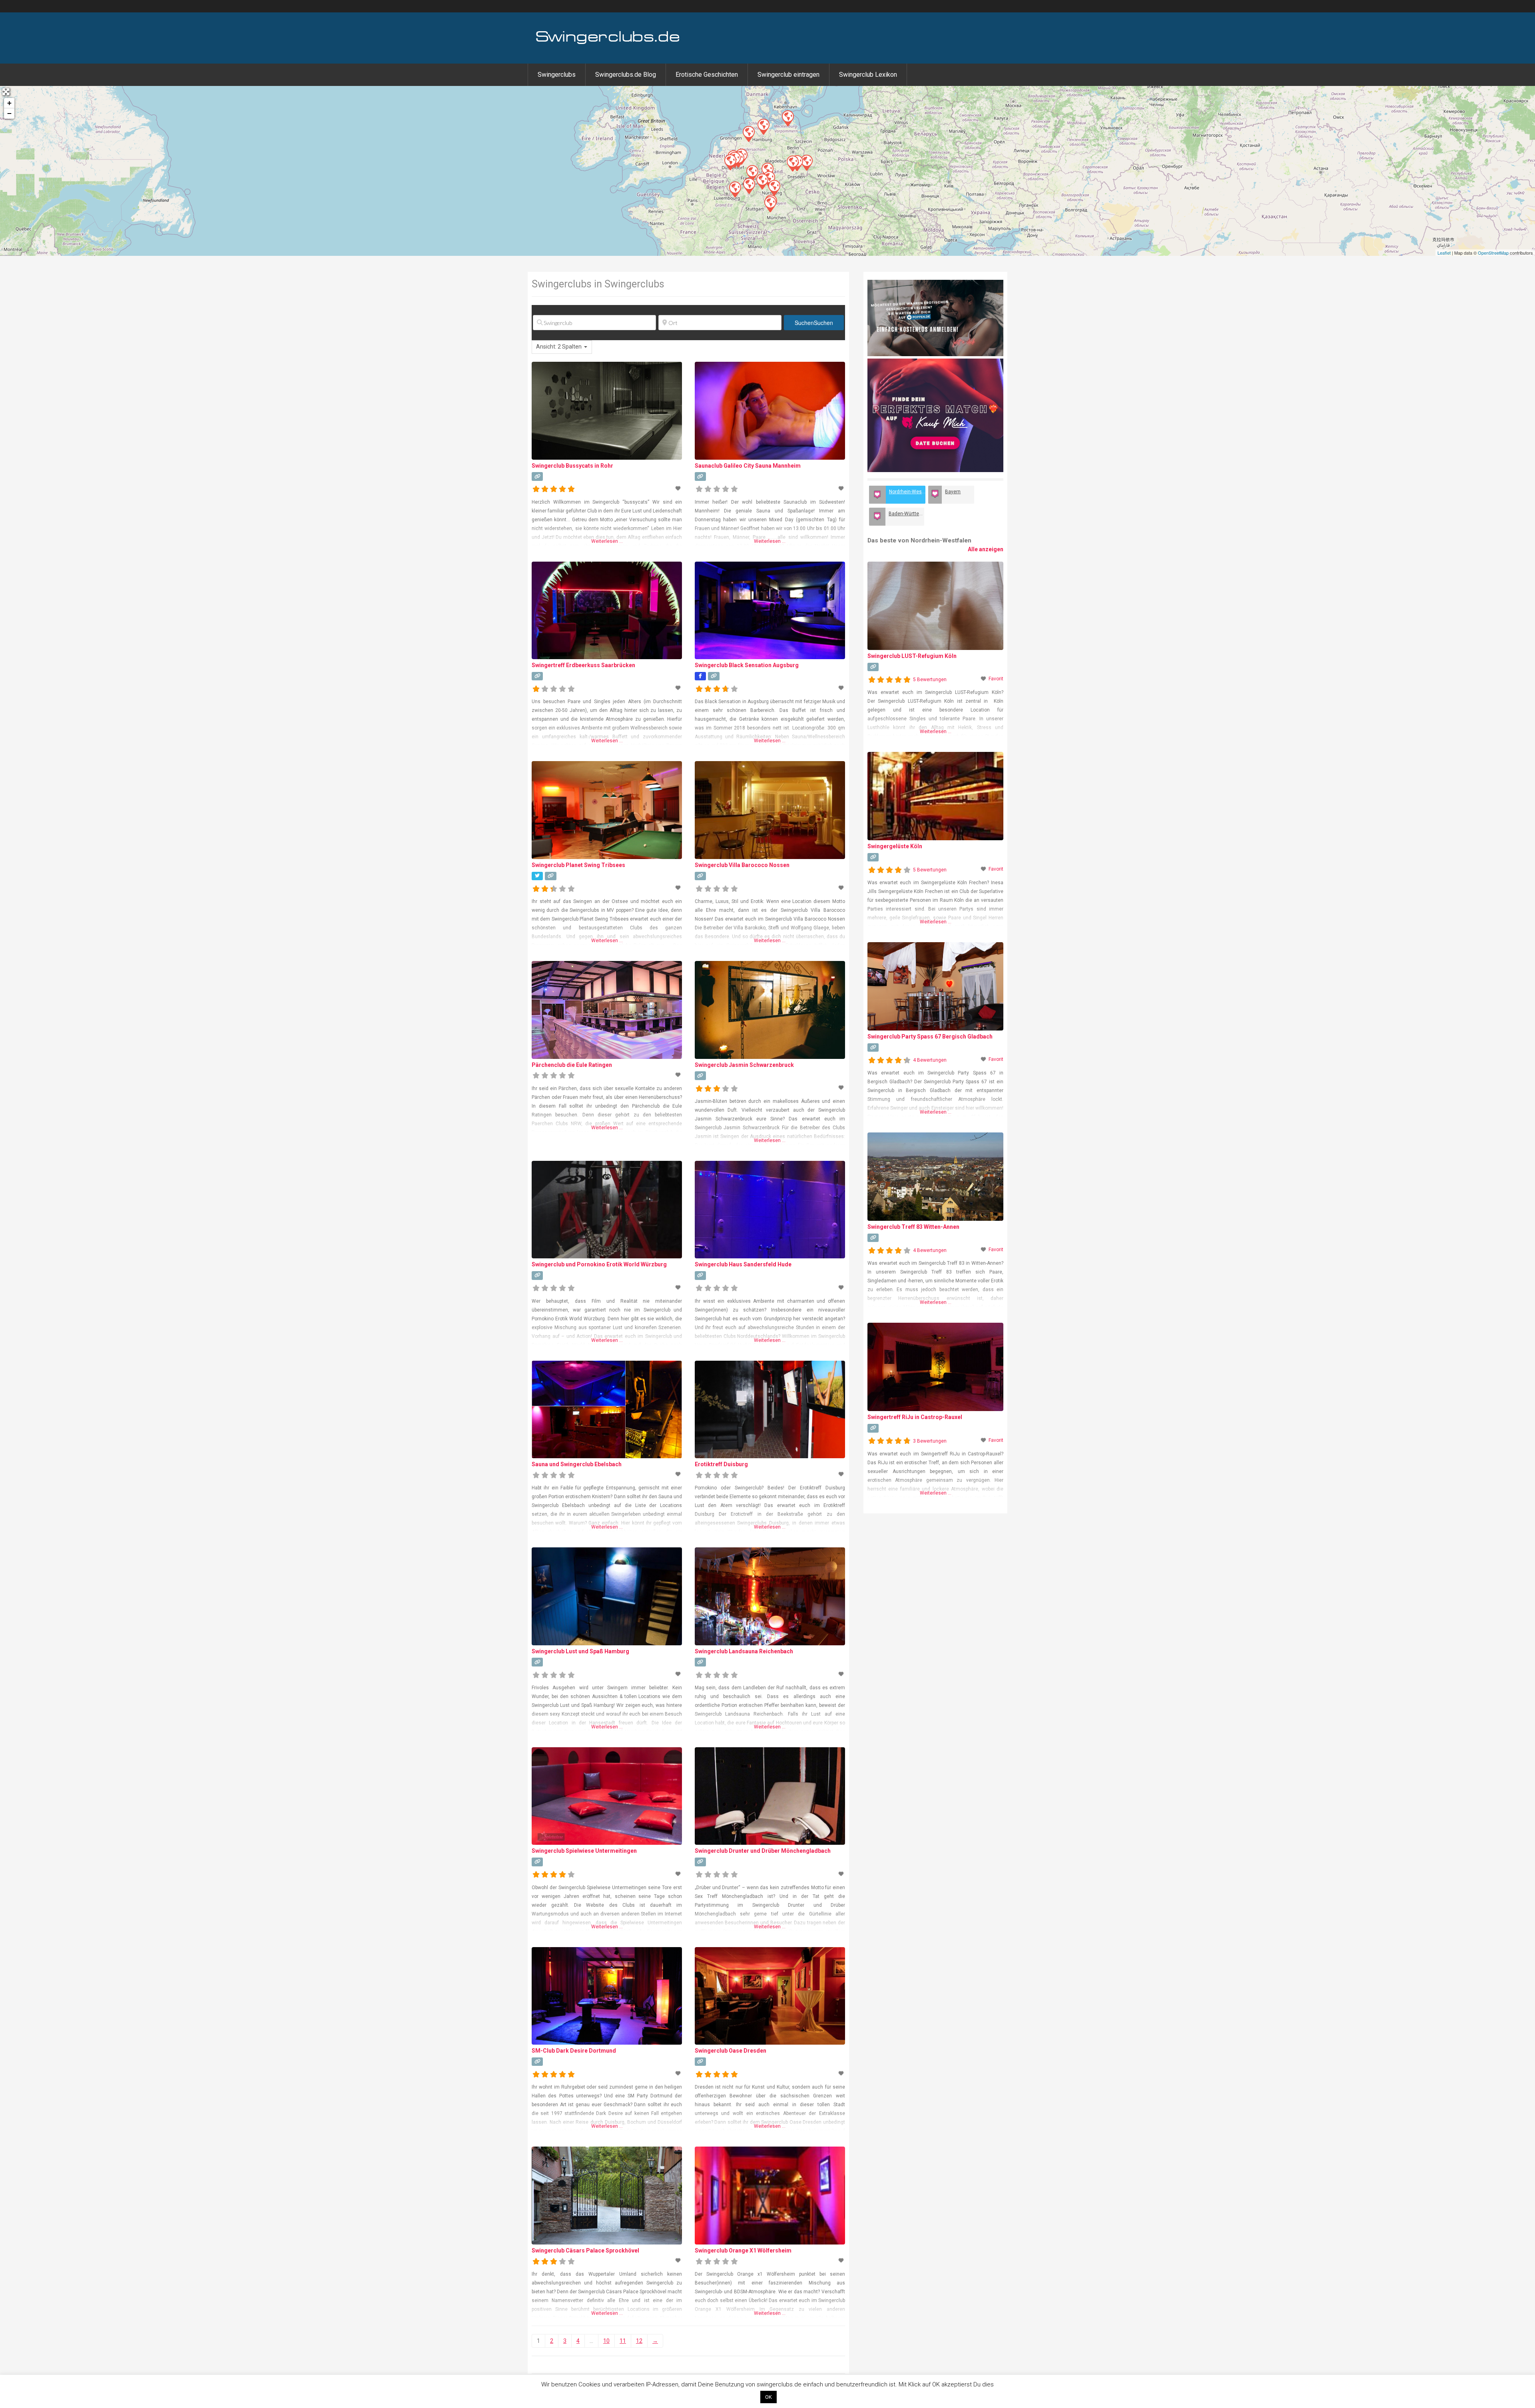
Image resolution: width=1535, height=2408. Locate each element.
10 (606, 2341)
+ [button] (9, 103)
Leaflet (1444, 253)
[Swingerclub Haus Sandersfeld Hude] (748, 134)
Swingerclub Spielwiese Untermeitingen (584, 1851)
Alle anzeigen (986, 549)
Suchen (814, 323)
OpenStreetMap (1493, 253)
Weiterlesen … (607, 541)
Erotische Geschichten (707, 75)
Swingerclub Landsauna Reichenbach (744, 1651)
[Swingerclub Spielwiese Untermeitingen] (770, 204)
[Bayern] (935, 495)
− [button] (9, 113)
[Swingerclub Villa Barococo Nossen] (792, 163)
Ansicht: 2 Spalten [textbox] (559, 347)
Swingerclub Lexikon (868, 75)
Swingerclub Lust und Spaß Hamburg (580, 1651)
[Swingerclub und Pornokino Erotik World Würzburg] (762, 181)
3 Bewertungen (930, 1441)
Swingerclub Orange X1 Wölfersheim (743, 2251)
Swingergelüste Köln (895, 846)
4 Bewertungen (930, 1060)
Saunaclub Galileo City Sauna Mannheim (748, 466)
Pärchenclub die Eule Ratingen (572, 1065)
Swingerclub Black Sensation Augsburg (747, 665)
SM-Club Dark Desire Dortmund (574, 2051)
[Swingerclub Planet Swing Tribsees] (787, 118)
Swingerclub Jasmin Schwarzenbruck (744, 1065)
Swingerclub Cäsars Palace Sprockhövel (585, 2251)
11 (623, 2341)
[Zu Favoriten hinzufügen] (679, 488)
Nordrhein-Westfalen (907, 492)
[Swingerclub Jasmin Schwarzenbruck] (774, 187)
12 (639, 2341)
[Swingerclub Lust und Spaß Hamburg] (763, 126)
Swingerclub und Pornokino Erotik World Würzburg (599, 1264)
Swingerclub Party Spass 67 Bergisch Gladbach (930, 1037)
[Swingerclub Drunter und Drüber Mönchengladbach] (730, 162)
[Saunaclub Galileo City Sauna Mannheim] (749, 185)
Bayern (953, 492)
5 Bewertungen (930, 680)
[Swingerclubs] (608, 43)
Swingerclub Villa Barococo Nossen (742, 865)
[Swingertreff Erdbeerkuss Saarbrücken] (735, 189)
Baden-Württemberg (906, 514)
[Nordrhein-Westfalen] (877, 495)
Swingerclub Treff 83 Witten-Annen (913, 1227)
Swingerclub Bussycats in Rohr (572, 466)
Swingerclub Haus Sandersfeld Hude (743, 1264)
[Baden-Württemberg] (877, 517)
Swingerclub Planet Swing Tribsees (578, 865)
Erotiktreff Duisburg (721, 1464)
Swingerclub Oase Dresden (731, 2051)
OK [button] (768, 2397)
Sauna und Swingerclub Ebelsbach (577, 1464)
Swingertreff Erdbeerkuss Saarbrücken (583, 665)
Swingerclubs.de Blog (626, 75)
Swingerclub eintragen (788, 75)
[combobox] (562, 347)
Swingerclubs (557, 75)
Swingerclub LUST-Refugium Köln (912, 656)
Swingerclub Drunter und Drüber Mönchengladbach (763, 1851)
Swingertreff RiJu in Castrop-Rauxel (915, 1417)
